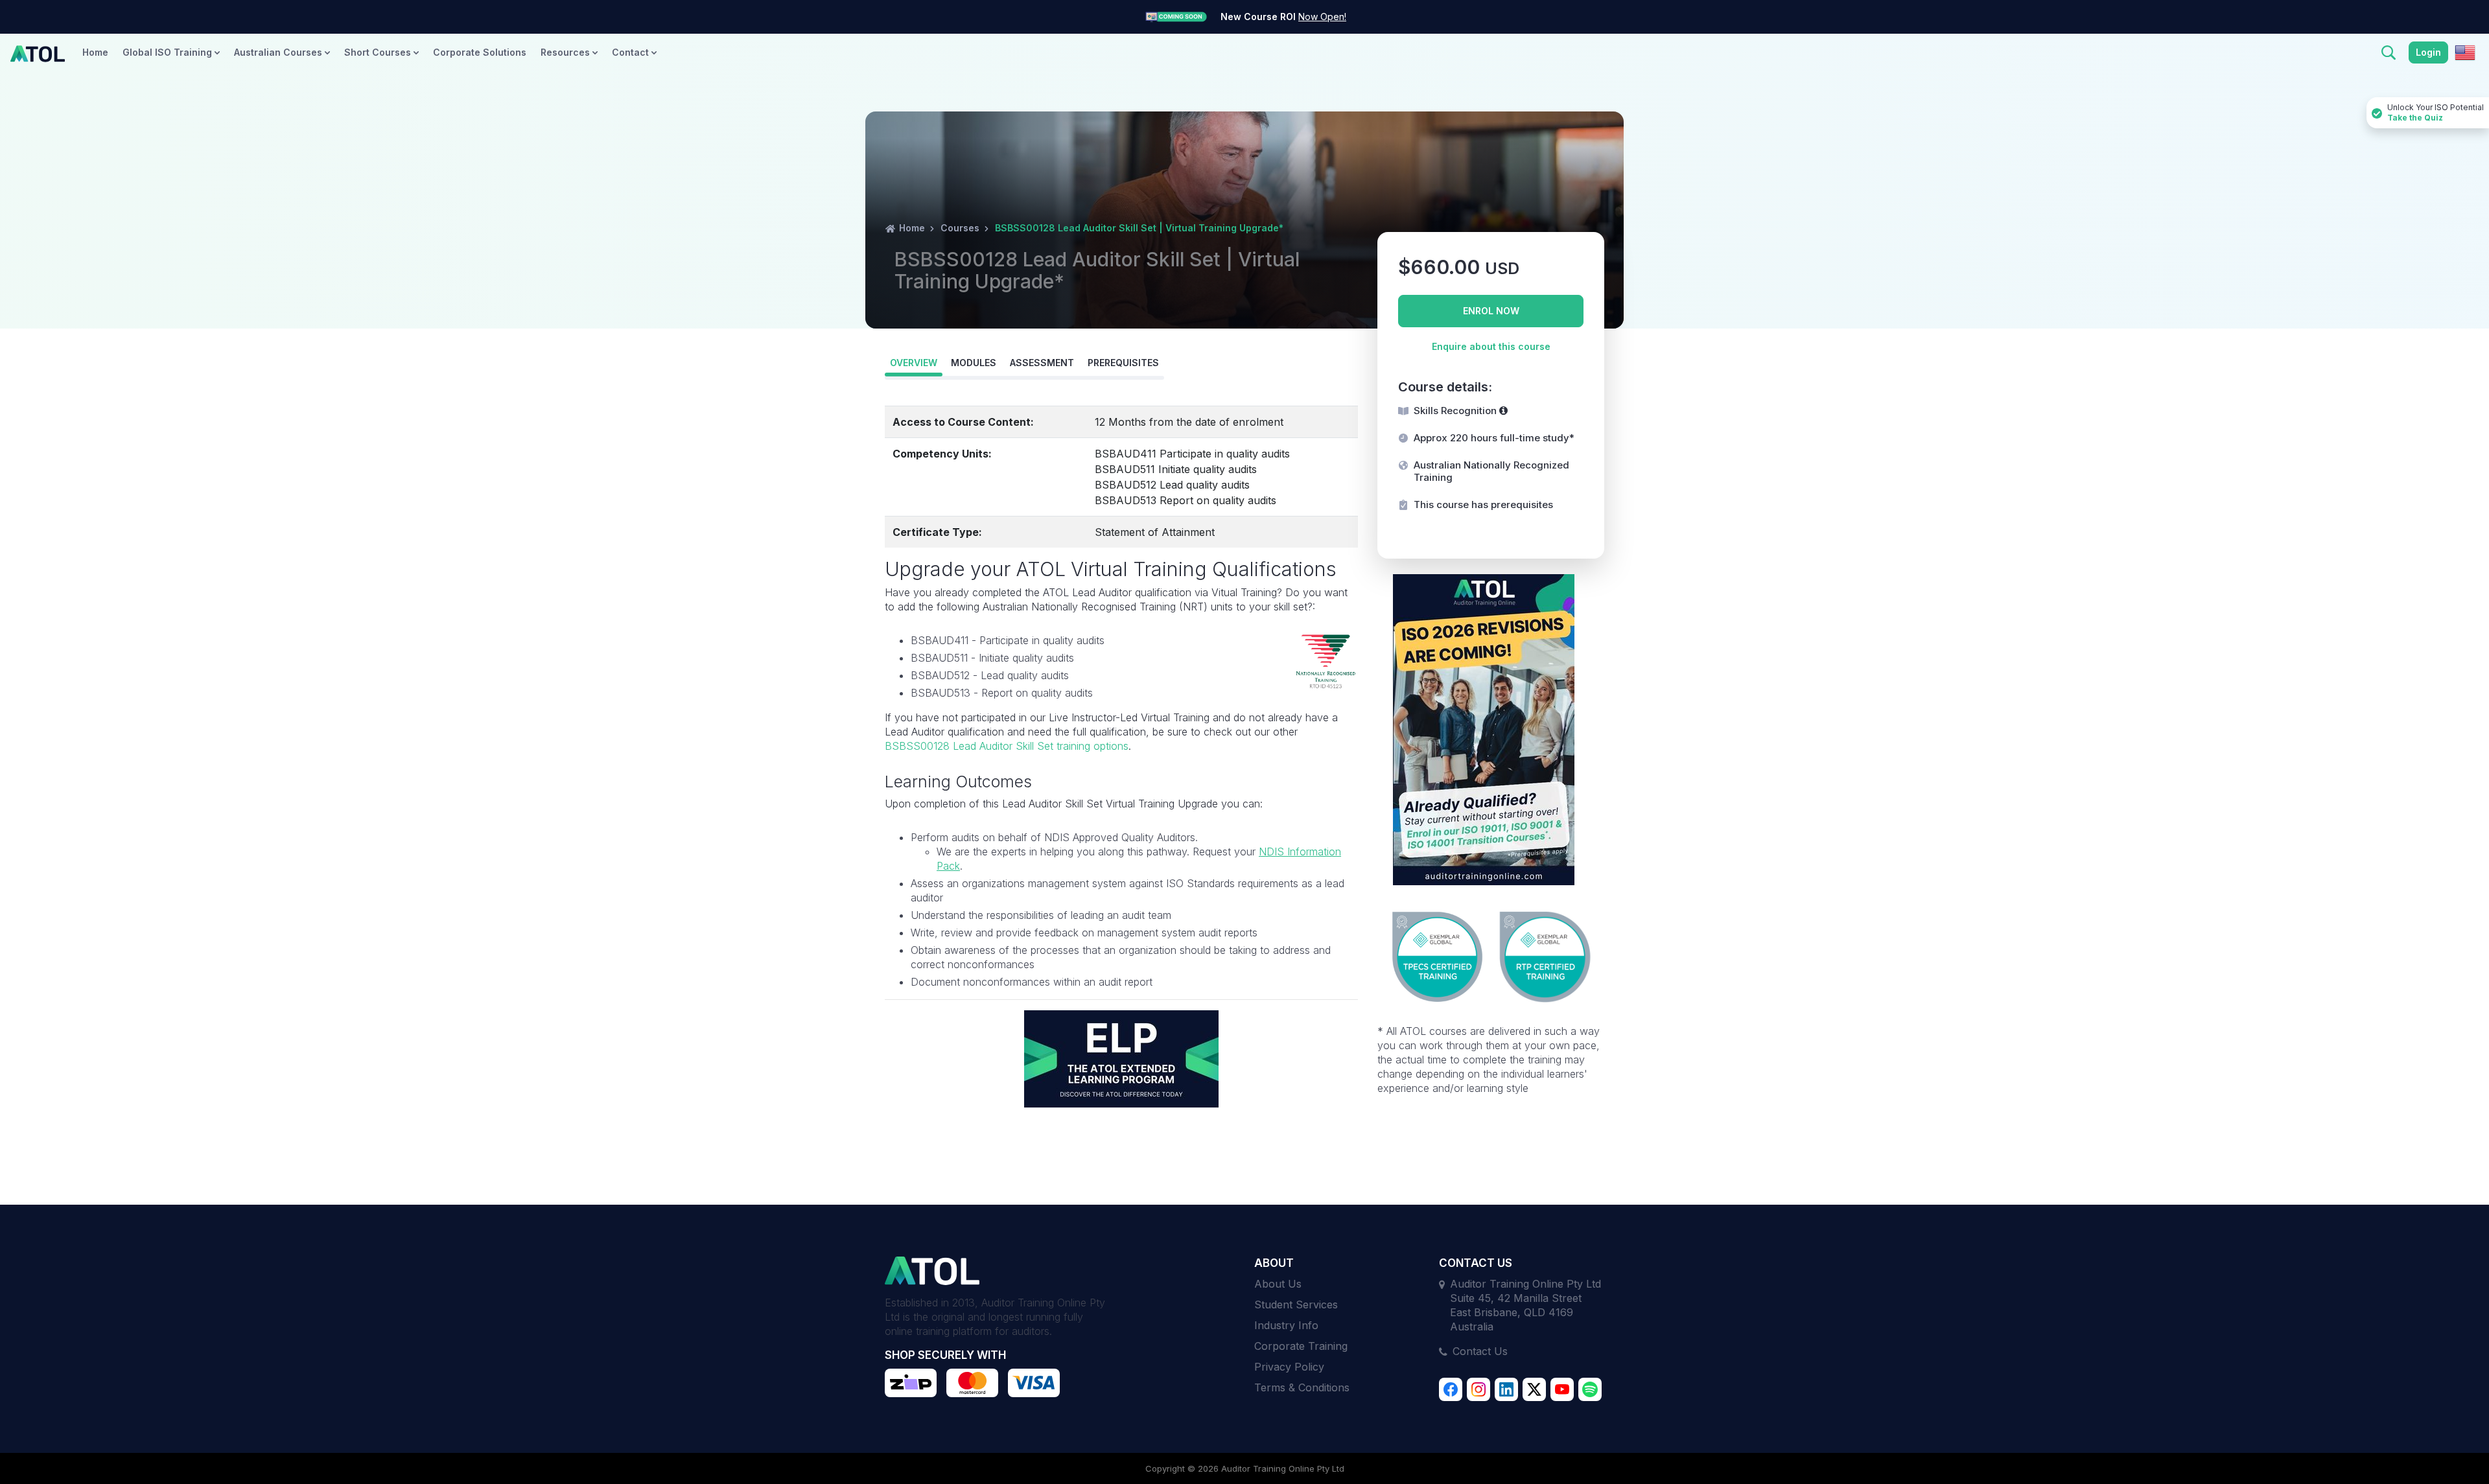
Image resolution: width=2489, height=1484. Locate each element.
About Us (1278, 1284)
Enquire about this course (1491, 346)
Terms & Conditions (1302, 1387)
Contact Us (1480, 1351)
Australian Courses (279, 52)
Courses (960, 228)
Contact (632, 52)
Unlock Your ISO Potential (2436, 112)
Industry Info (1286, 1325)
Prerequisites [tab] (1123, 363)
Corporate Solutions (480, 52)
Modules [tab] (974, 363)
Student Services (1296, 1304)
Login (2428, 52)
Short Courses (379, 52)
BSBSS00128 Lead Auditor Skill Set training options (1007, 746)
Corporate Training (1301, 1346)
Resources (567, 52)
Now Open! (1322, 17)
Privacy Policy (1289, 1367)
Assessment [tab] (1042, 363)
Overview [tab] (914, 363)
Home (95, 52)
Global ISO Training (169, 52)
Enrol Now (1491, 311)
